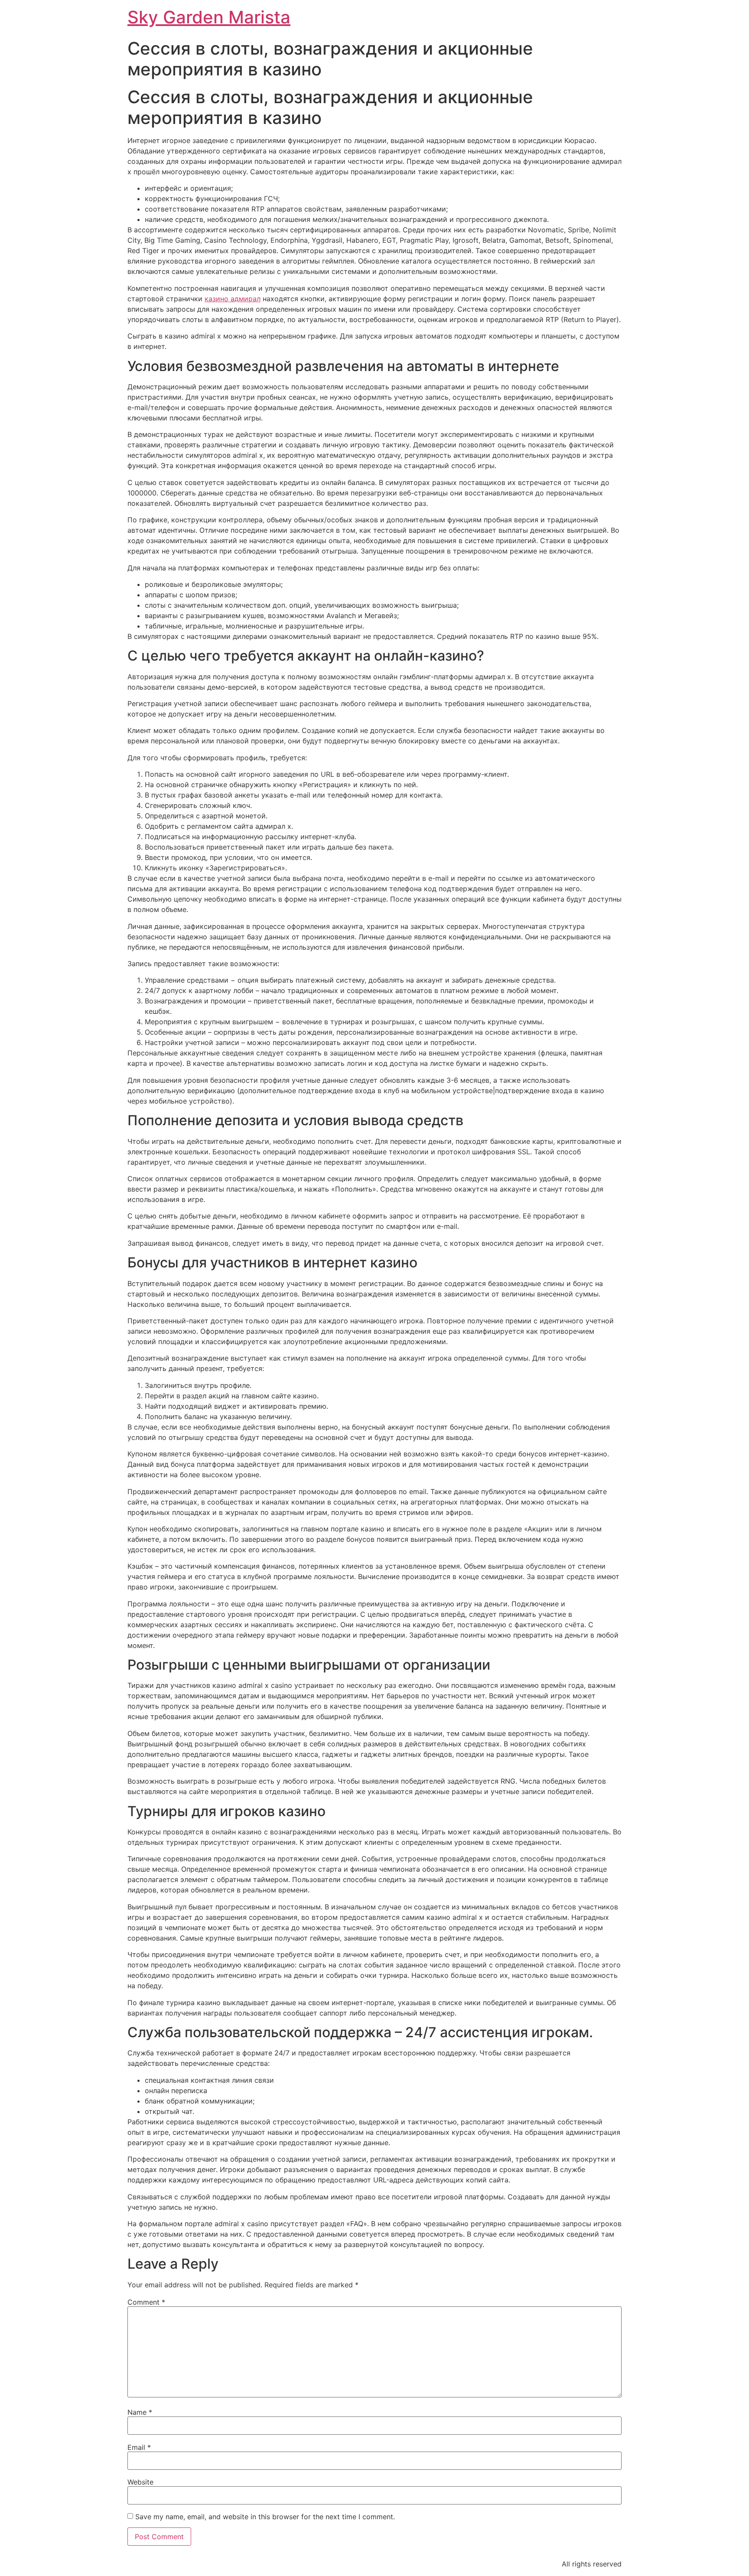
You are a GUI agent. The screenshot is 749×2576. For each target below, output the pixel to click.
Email (139, 2447)
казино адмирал (233, 299)
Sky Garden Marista (209, 17)
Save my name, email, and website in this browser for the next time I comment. (265, 2517)
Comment (146, 2302)
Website (140, 2482)
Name (140, 2412)
